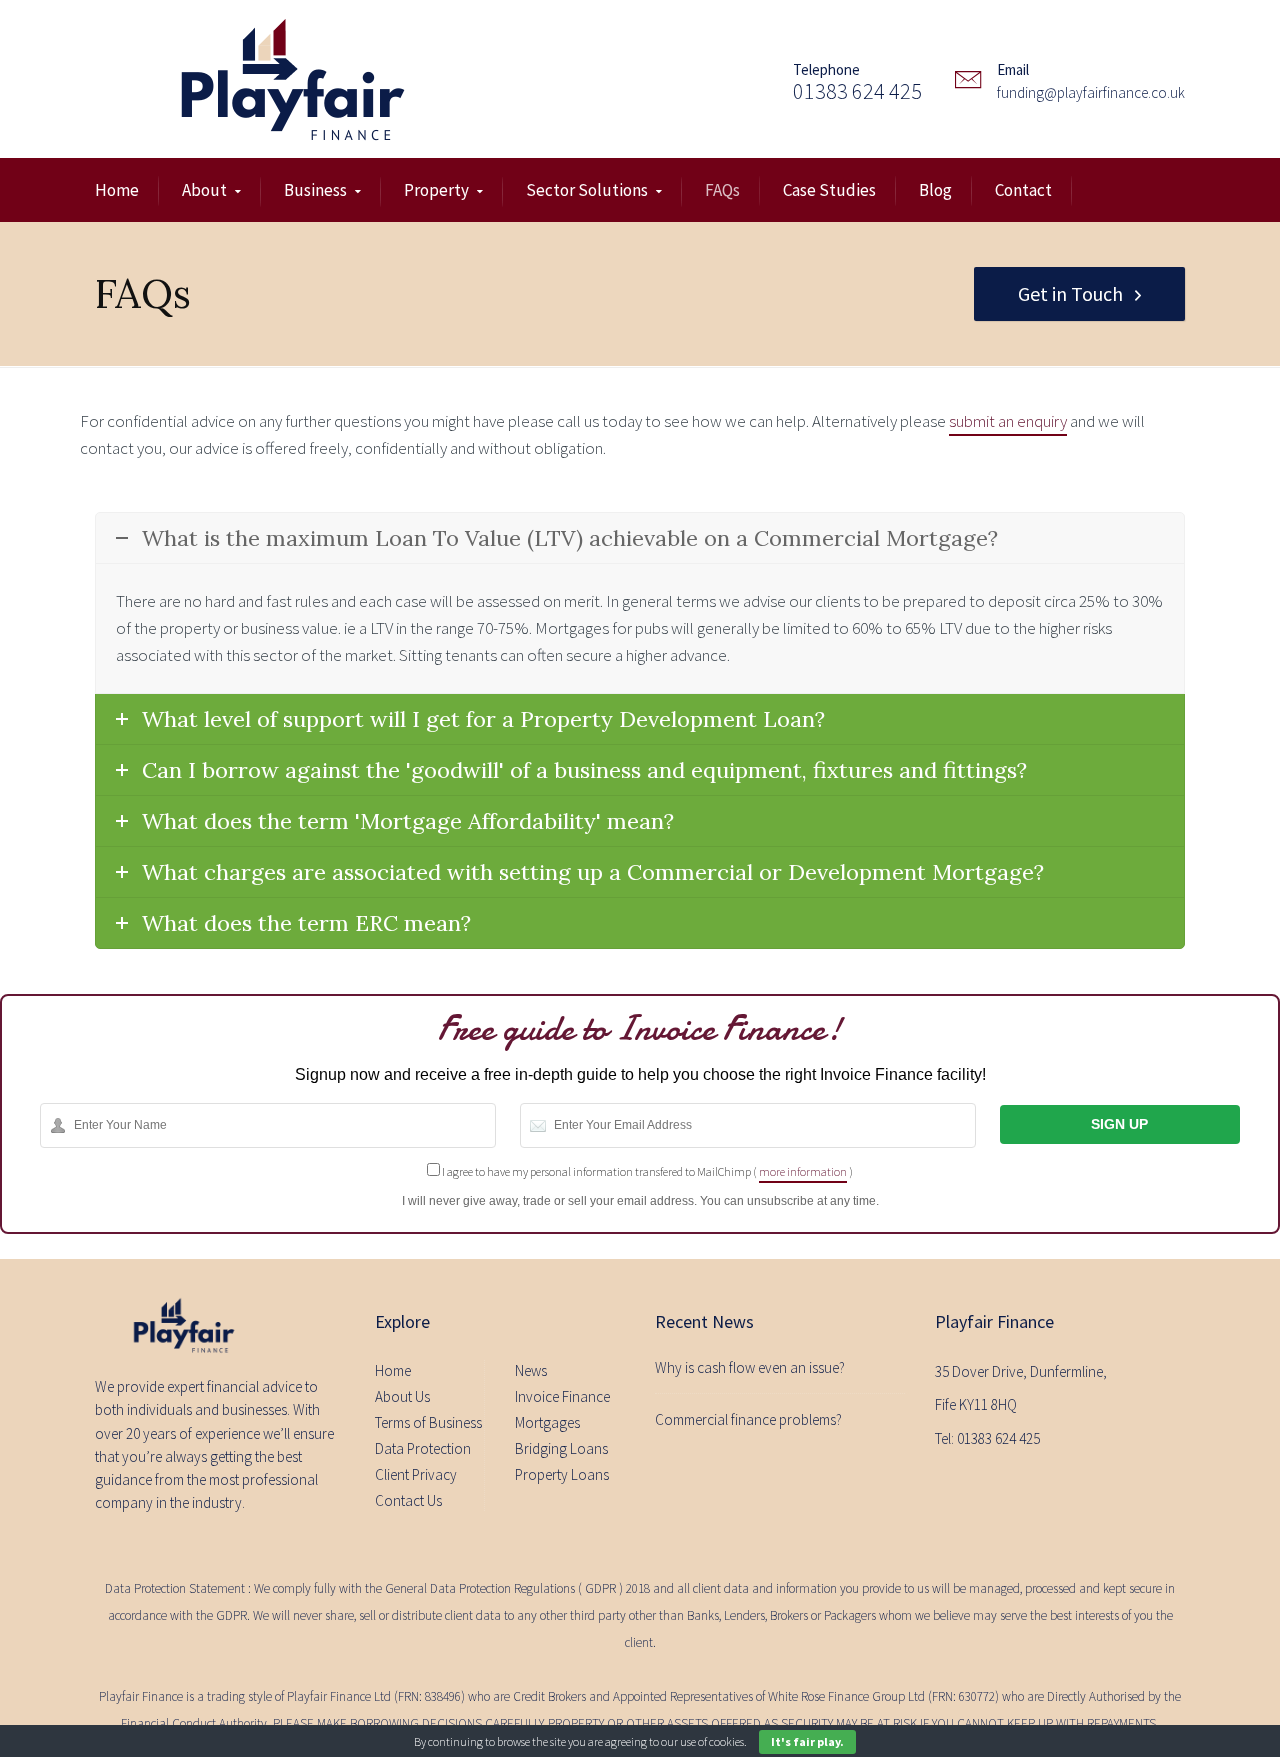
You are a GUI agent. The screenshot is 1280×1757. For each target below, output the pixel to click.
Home (117, 190)
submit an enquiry (1008, 421)
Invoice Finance (562, 1396)
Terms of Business (428, 1422)
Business (315, 190)
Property (436, 190)
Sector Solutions (587, 190)
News (531, 1370)
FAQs (722, 190)
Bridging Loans (561, 1448)
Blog (935, 190)
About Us (402, 1396)
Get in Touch (1070, 293)
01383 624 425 (857, 91)
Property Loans (562, 1474)
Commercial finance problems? (748, 1419)
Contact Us (408, 1500)
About (204, 190)
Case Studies (829, 190)
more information (803, 1171)
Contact (1023, 190)
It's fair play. (807, 1741)
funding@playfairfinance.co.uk (1091, 92)
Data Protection (423, 1448)
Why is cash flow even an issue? (750, 1367)
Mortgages (547, 1422)
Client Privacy (416, 1474)
